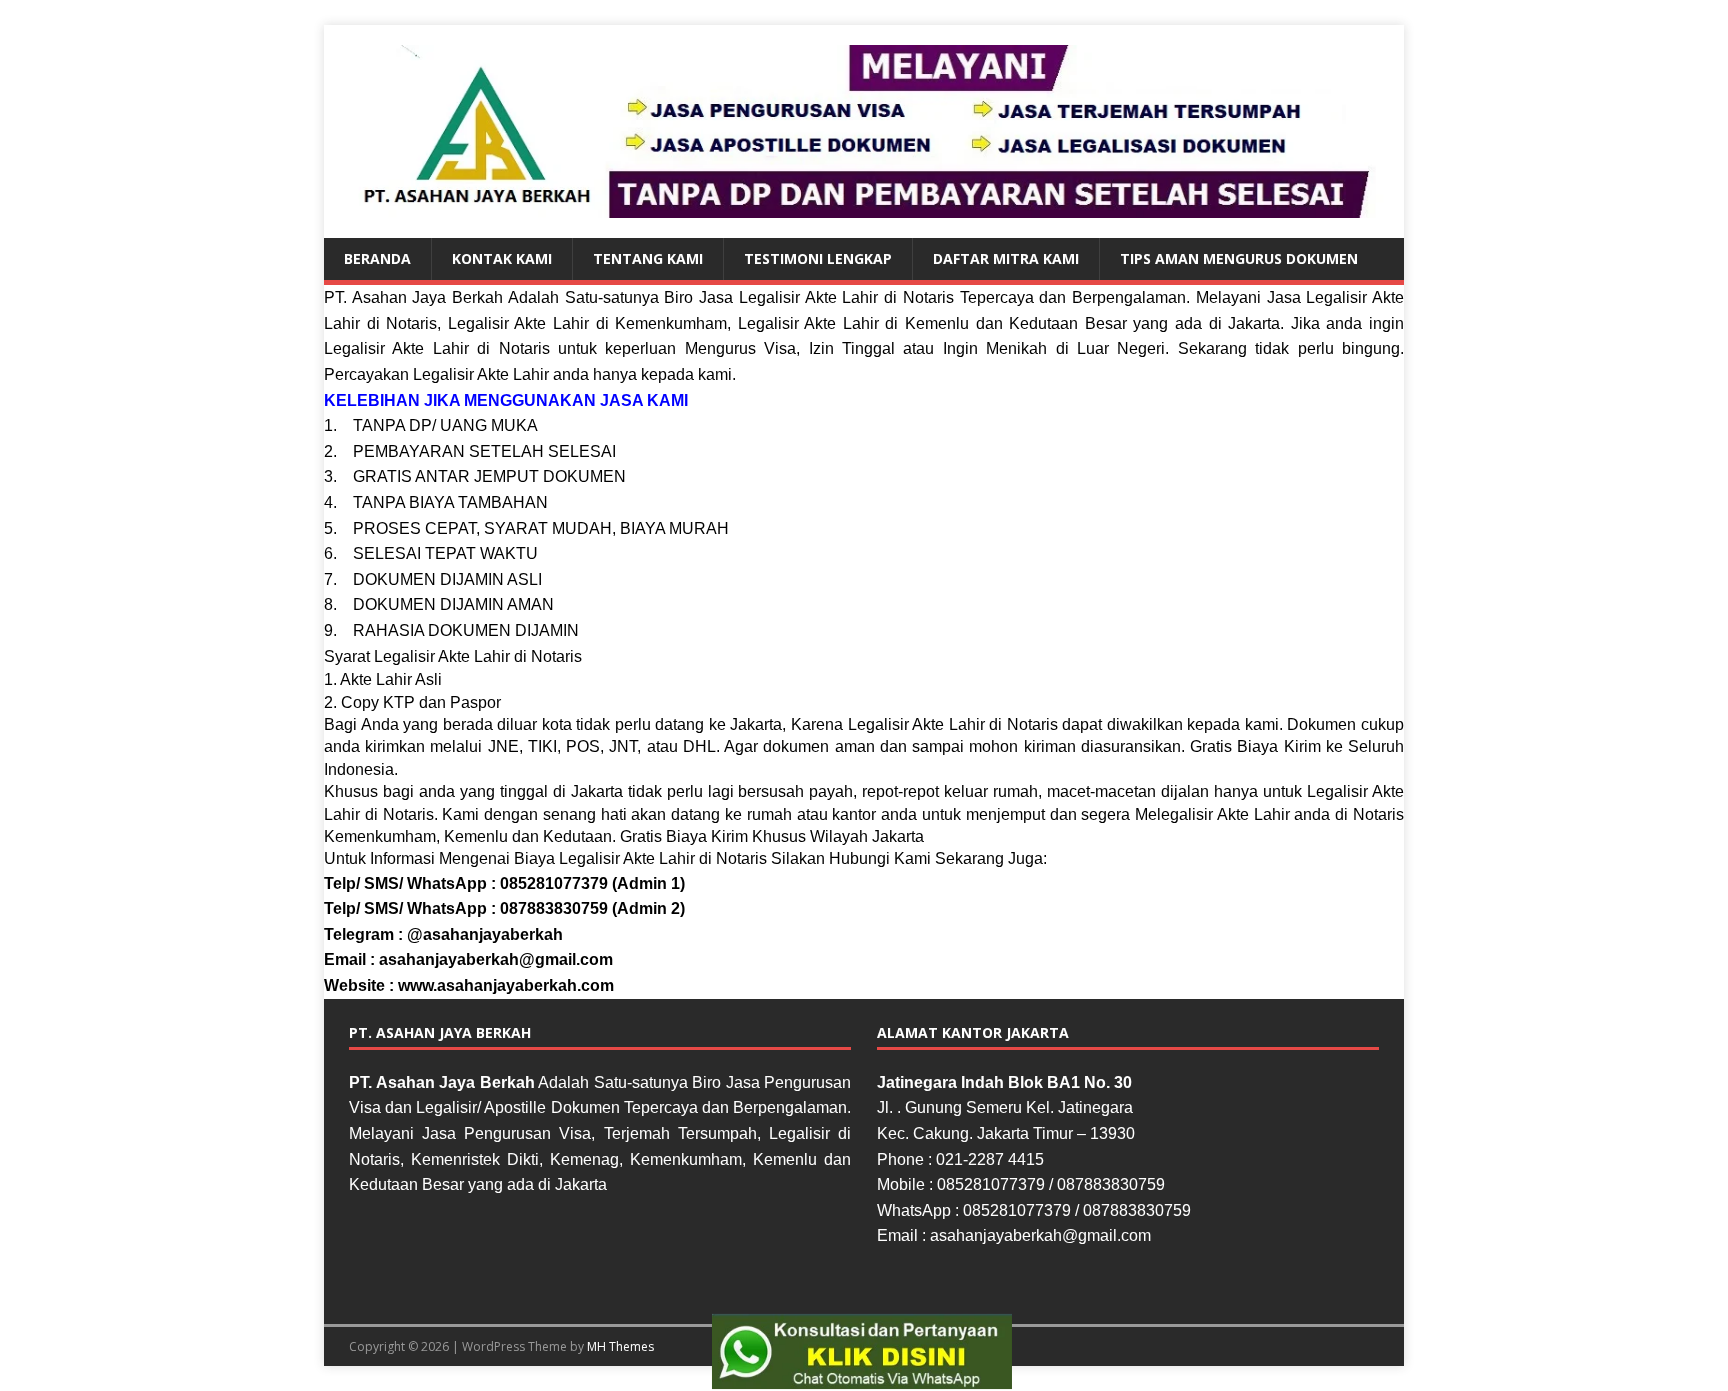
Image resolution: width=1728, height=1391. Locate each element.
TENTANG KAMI (648, 258)
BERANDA (377, 258)
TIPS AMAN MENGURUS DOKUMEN (1239, 258)
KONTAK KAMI (502, 258)
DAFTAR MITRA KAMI (1006, 258)
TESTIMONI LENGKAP (818, 258)
